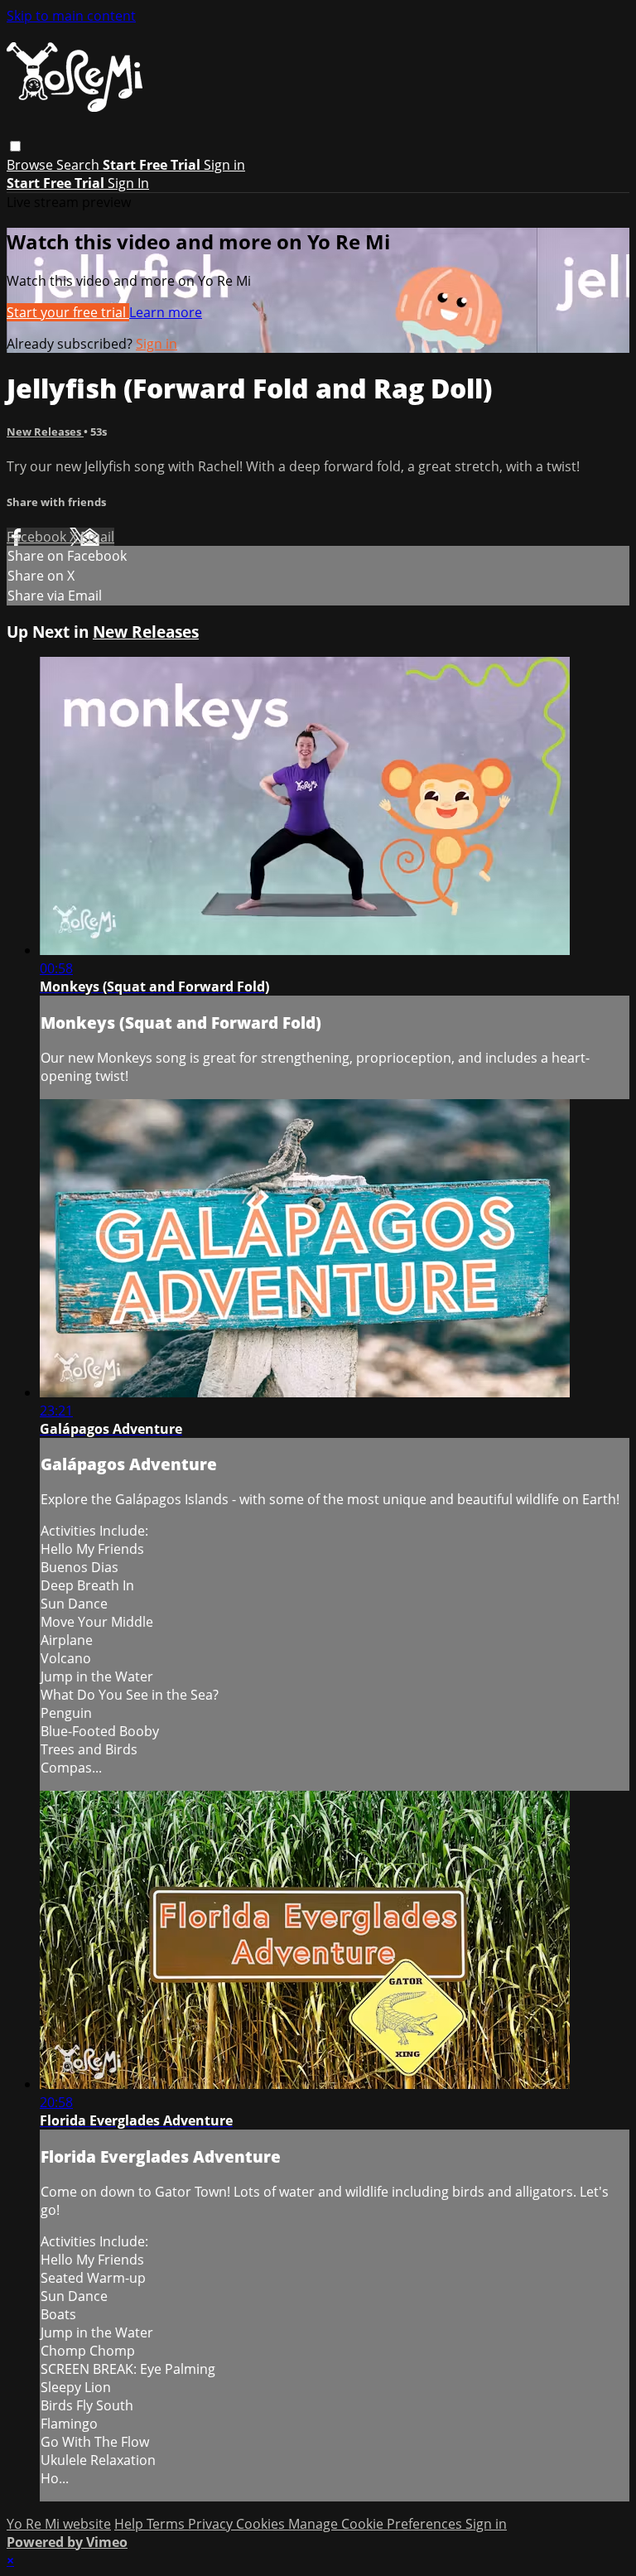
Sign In (128, 183)
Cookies (262, 2524)
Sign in (224, 165)
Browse (31, 165)
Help (130, 2524)
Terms (167, 2524)
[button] (15, 146)
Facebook (38, 537)
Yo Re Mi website (59, 2524)
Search (79, 165)
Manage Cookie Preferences (377, 2524)
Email (97, 537)
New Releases (45, 432)
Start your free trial (68, 312)
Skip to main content (71, 16)
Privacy (212, 2524)
